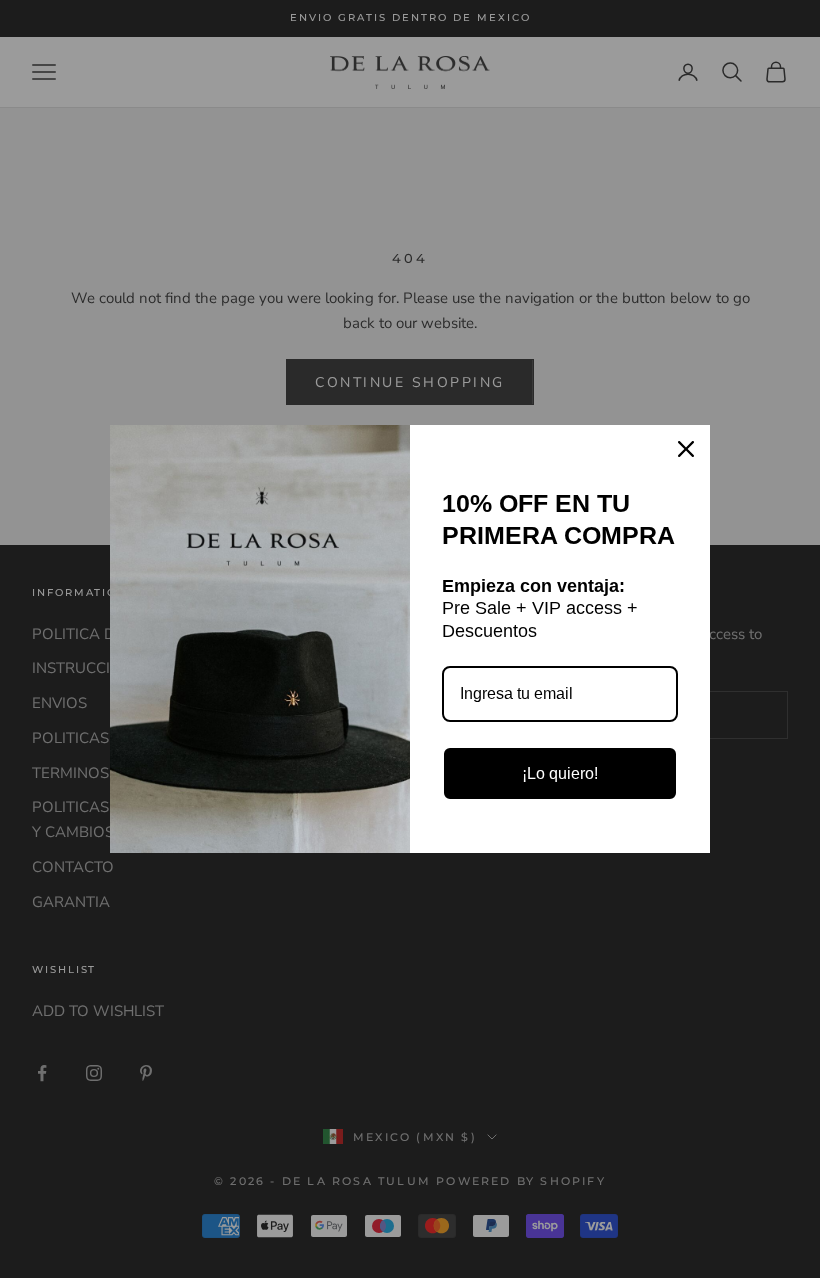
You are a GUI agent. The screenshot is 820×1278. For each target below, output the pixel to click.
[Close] (686, 449)
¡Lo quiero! (560, 773)
